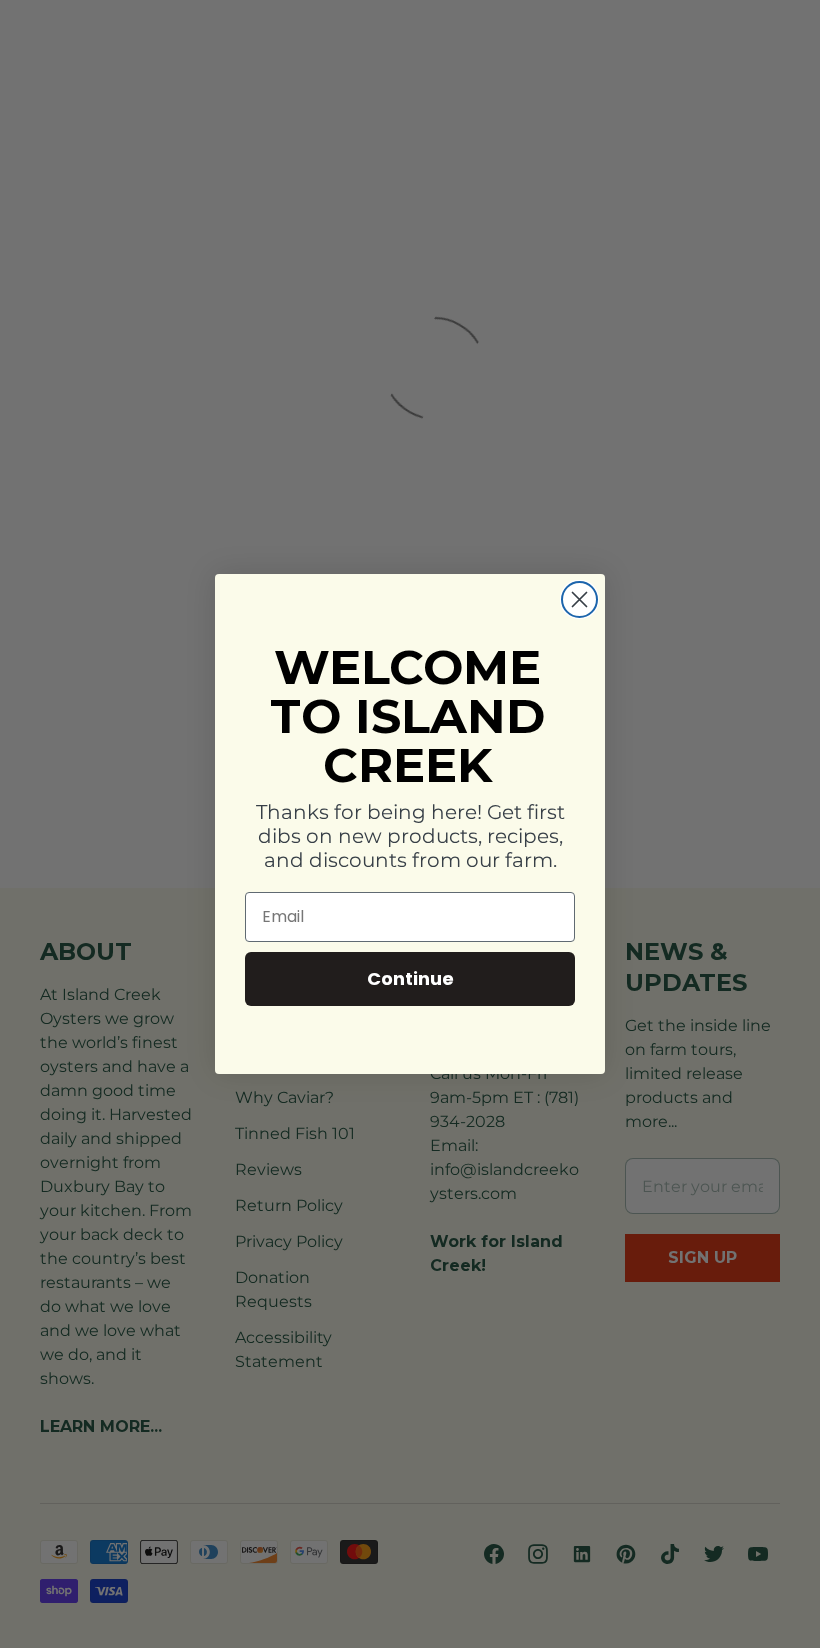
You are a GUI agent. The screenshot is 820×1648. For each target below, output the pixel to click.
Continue (410, 978)
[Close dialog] (579, 599)
